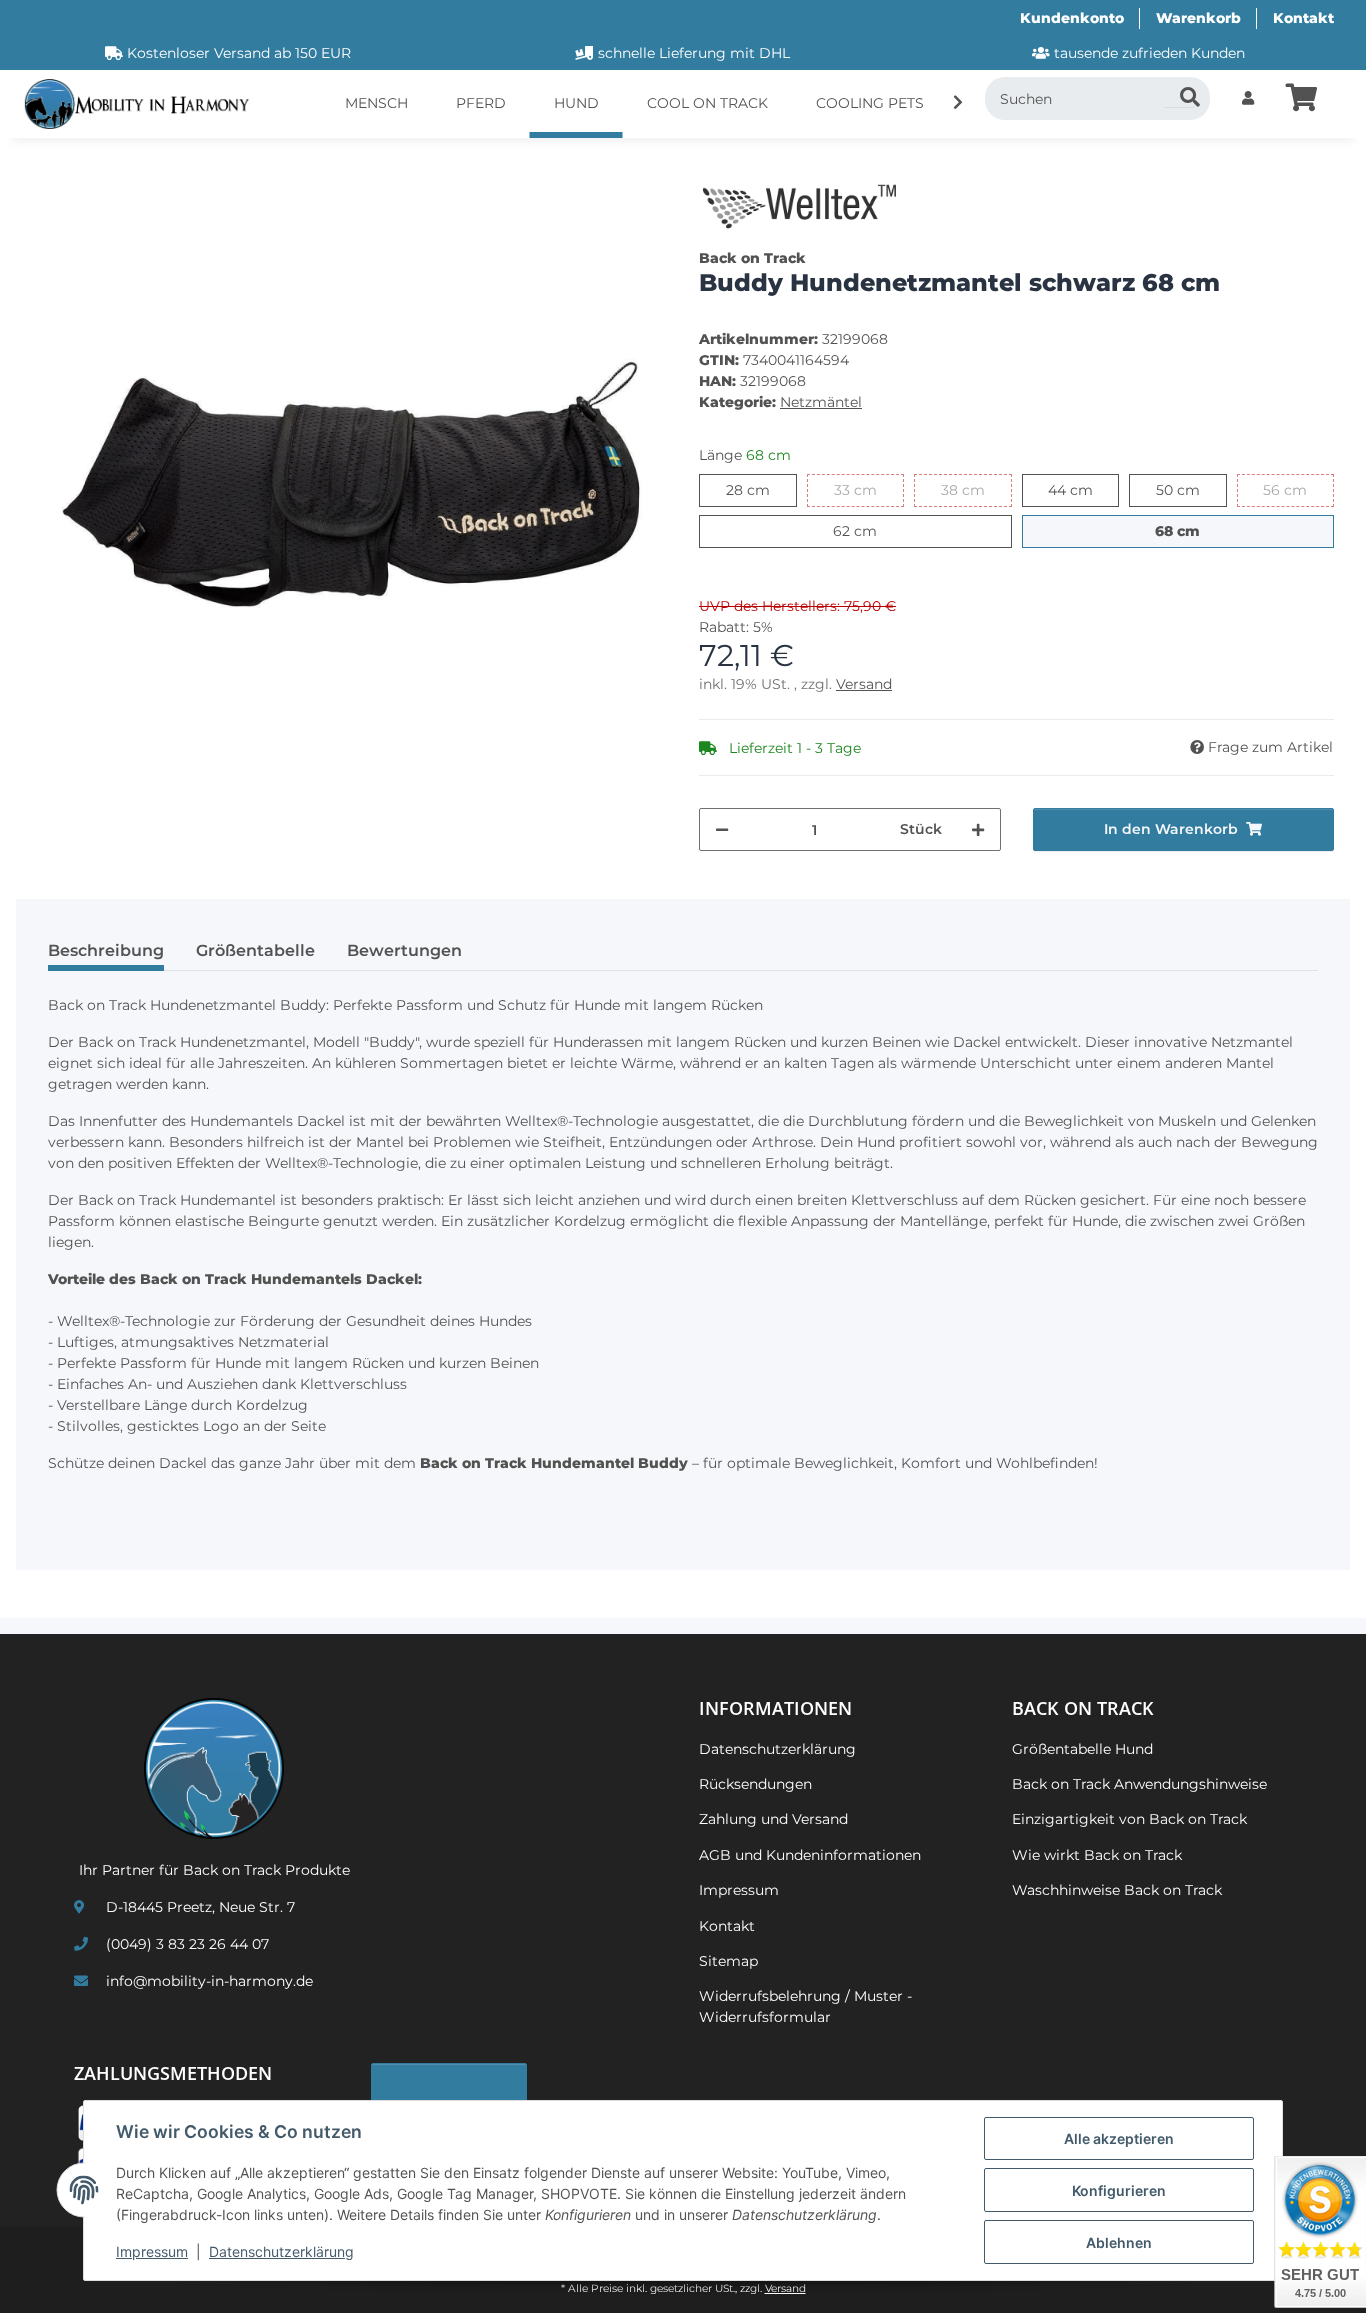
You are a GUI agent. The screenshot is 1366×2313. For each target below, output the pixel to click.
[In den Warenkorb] (48, 165)
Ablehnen (1119, 2242)
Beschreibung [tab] (106, 950)
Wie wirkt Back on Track (1097, 1855)
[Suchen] (1180, 92)
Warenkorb (1198, 18)
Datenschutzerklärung (281, 2251)
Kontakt (1303, 18)
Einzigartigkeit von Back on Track (1129, 1819)
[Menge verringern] (722, 829)
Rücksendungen (755, 1784)
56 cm (1298, 489)
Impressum (152, 2251)
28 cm (761, 489)
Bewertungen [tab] (404, 950)
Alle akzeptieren (1119, 2138)
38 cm (976, 489)
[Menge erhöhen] (978, 829)
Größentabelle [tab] (255, 950)
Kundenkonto (1072, 18)
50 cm (1191, 489)
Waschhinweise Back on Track (1117, 1890)
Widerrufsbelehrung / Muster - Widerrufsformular (805, 2006)
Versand (864, 684)
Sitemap (728, 1961)
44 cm (1083, 489)
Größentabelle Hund (1082, 1749)
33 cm (869, 489)
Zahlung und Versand (773, 1819)
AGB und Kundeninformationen (810, 1855)
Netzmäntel (821, 402)
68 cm (1199, 530)
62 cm (876, 530)
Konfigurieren (1119, 2190)
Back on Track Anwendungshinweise (1139, 1784)
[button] (1248, 98)
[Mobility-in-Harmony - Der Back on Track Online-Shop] (144, 104)
